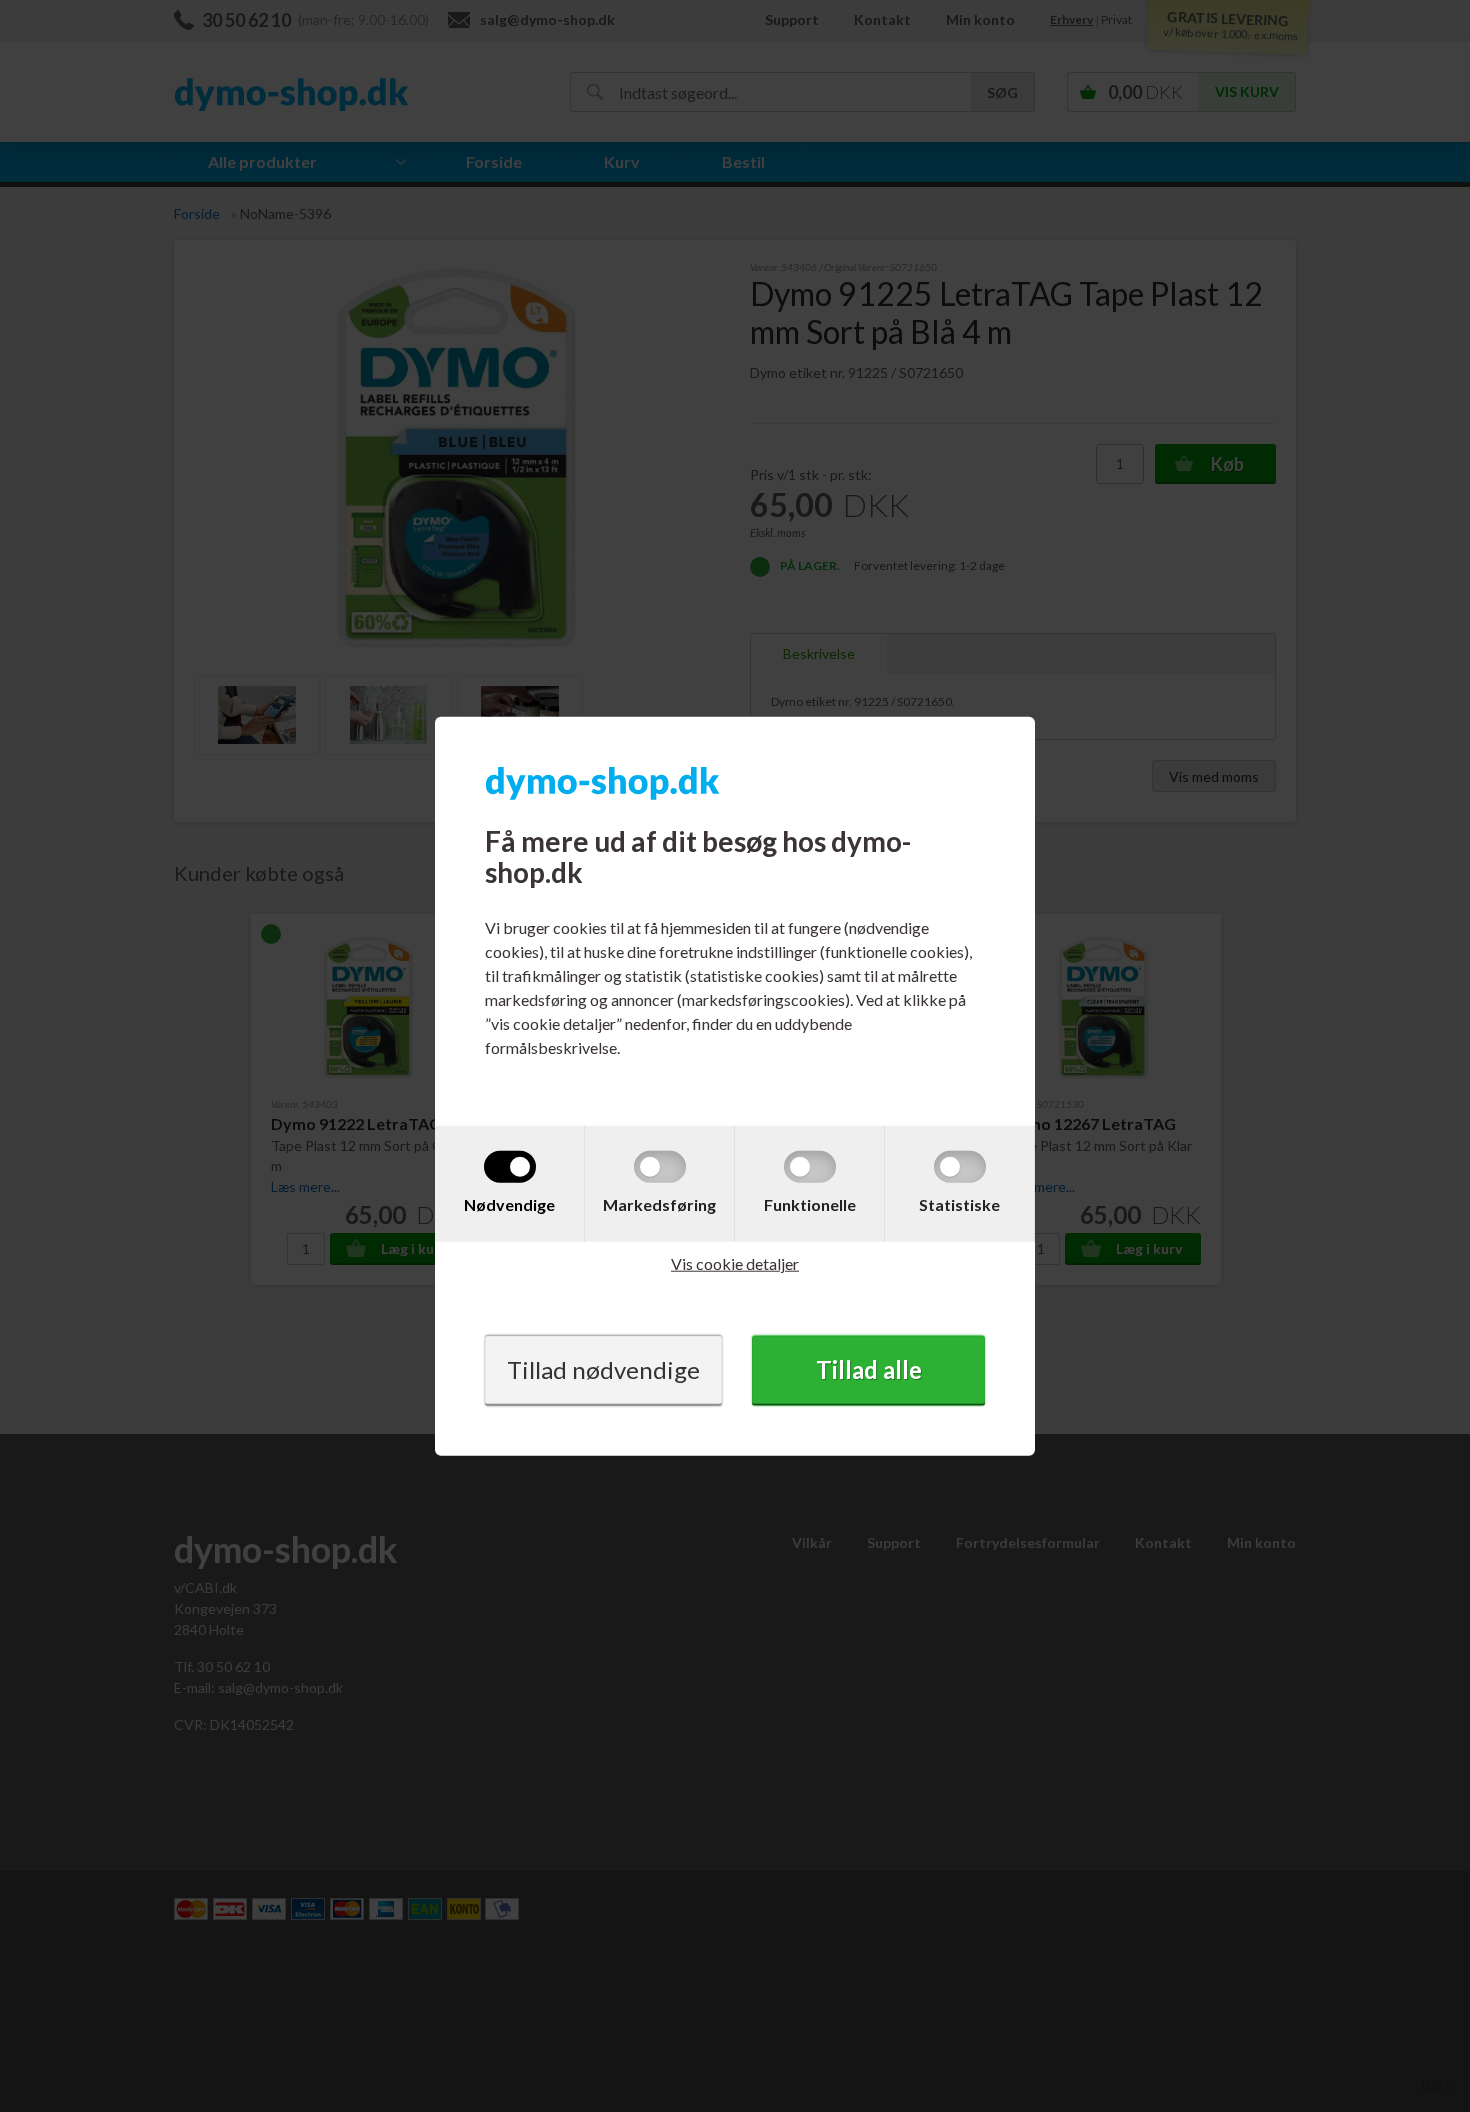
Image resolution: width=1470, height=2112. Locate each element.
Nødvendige (509, 1203)
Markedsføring (659, 1203)
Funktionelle (810, 1203)
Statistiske (959, 1203)
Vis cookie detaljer (735, 1262)
